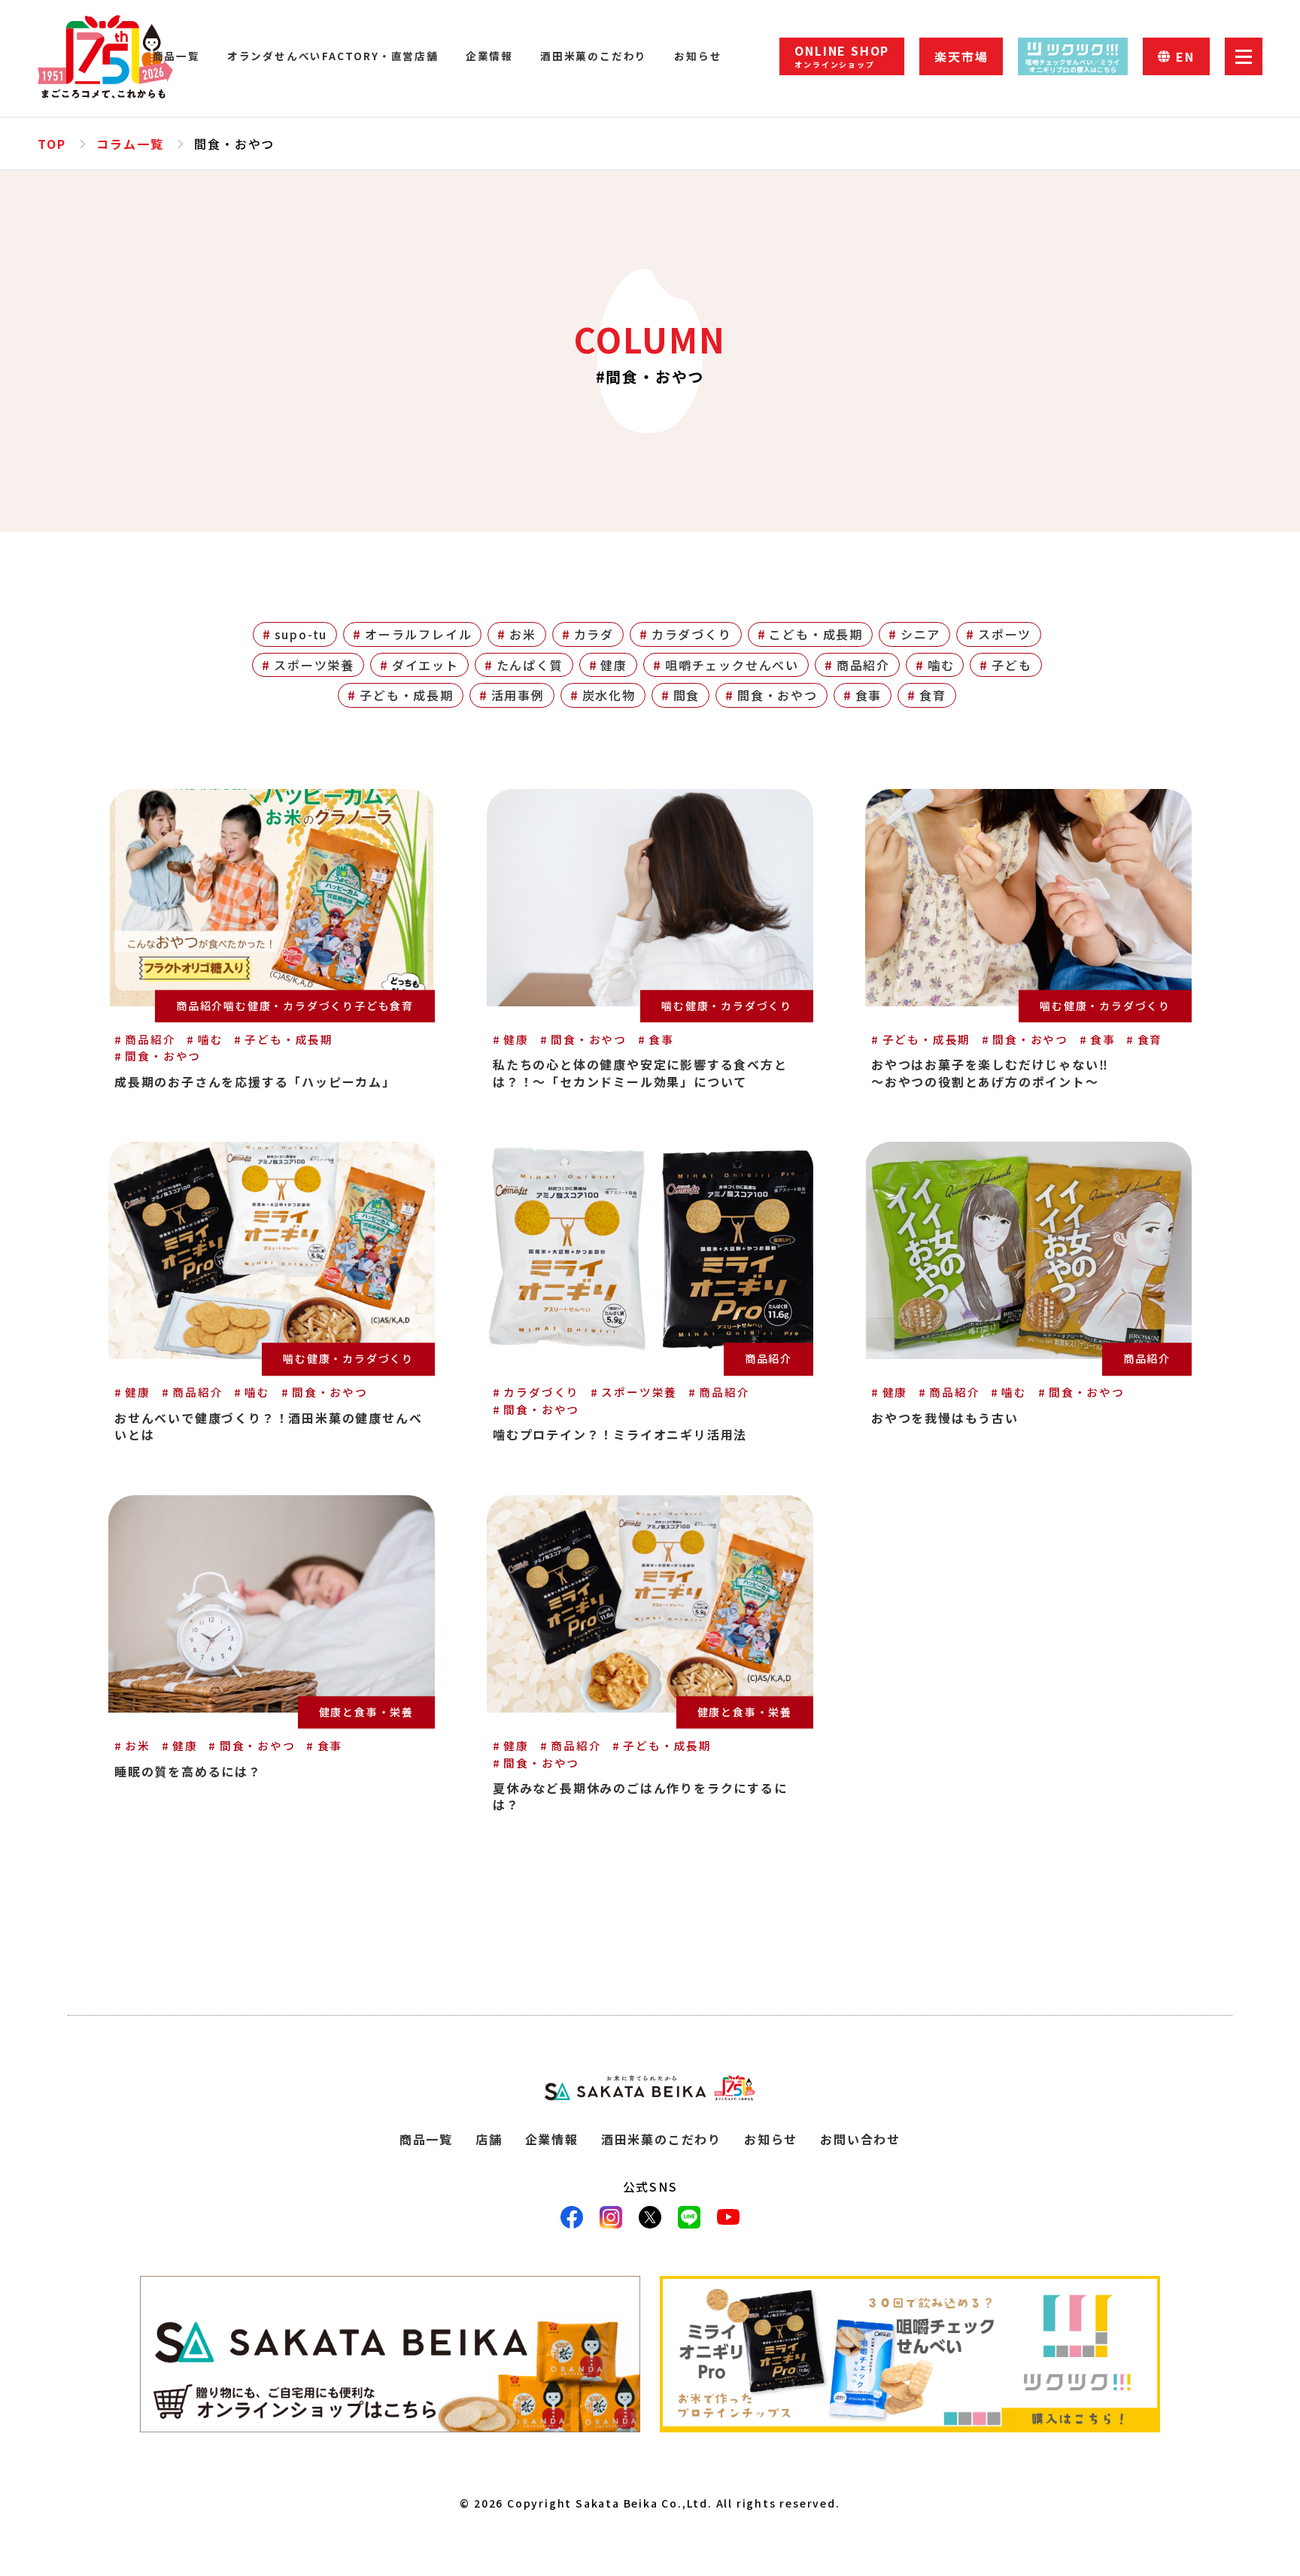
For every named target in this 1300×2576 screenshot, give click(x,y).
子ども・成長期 (407, 695)
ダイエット (425, 665)
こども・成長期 (816, 634)
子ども (1011, 665)
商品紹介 (863, 665)
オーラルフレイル (418, 634)
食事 (869, 695)
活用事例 (518, 695)
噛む (941, 665)
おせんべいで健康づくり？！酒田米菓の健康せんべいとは (268, 1426)
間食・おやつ (778, 695)
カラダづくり (692, 634)
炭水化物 (609, 695)
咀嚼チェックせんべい (732, 665)
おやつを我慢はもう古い (945, 1418)
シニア (920, 634)
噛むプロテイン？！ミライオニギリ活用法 (620, 1434)
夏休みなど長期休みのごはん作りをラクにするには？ (640, 1796)
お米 (523, 634)
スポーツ (1005, 634)
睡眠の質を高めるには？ (188, 1771)
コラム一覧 (130, 144)
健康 (614, 665)
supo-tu (301, 634)
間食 (687, 695)
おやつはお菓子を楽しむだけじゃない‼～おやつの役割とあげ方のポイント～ (990, 1073)
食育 (933, 695)
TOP (52, 144)
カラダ (594, 634)
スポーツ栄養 (314, 665)
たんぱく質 (530, 665)
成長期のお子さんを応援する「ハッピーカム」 (255, 1082)
